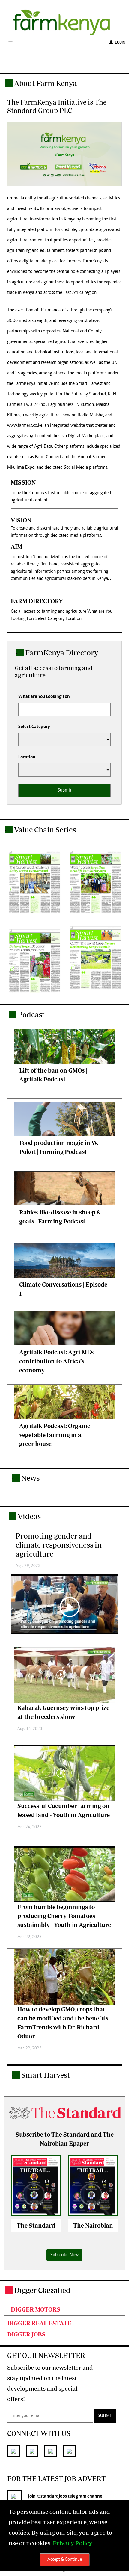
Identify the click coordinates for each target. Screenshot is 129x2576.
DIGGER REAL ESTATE (39, 2323)
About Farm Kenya (45, 83)
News (30, 1478)
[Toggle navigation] (10, 42)
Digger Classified (42, 2290)
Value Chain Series (45, 829)
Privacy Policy (73, 2543)
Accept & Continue (65, 2560)
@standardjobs (52, 2496)
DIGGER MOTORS (36, 2309)
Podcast (31, 1014)
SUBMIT (105, 2416)
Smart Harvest (46, 2075)
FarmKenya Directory (62, 652)
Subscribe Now (64, 2255)
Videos (29, 1516)
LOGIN (119, 42)
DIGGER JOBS (26, 2334)
